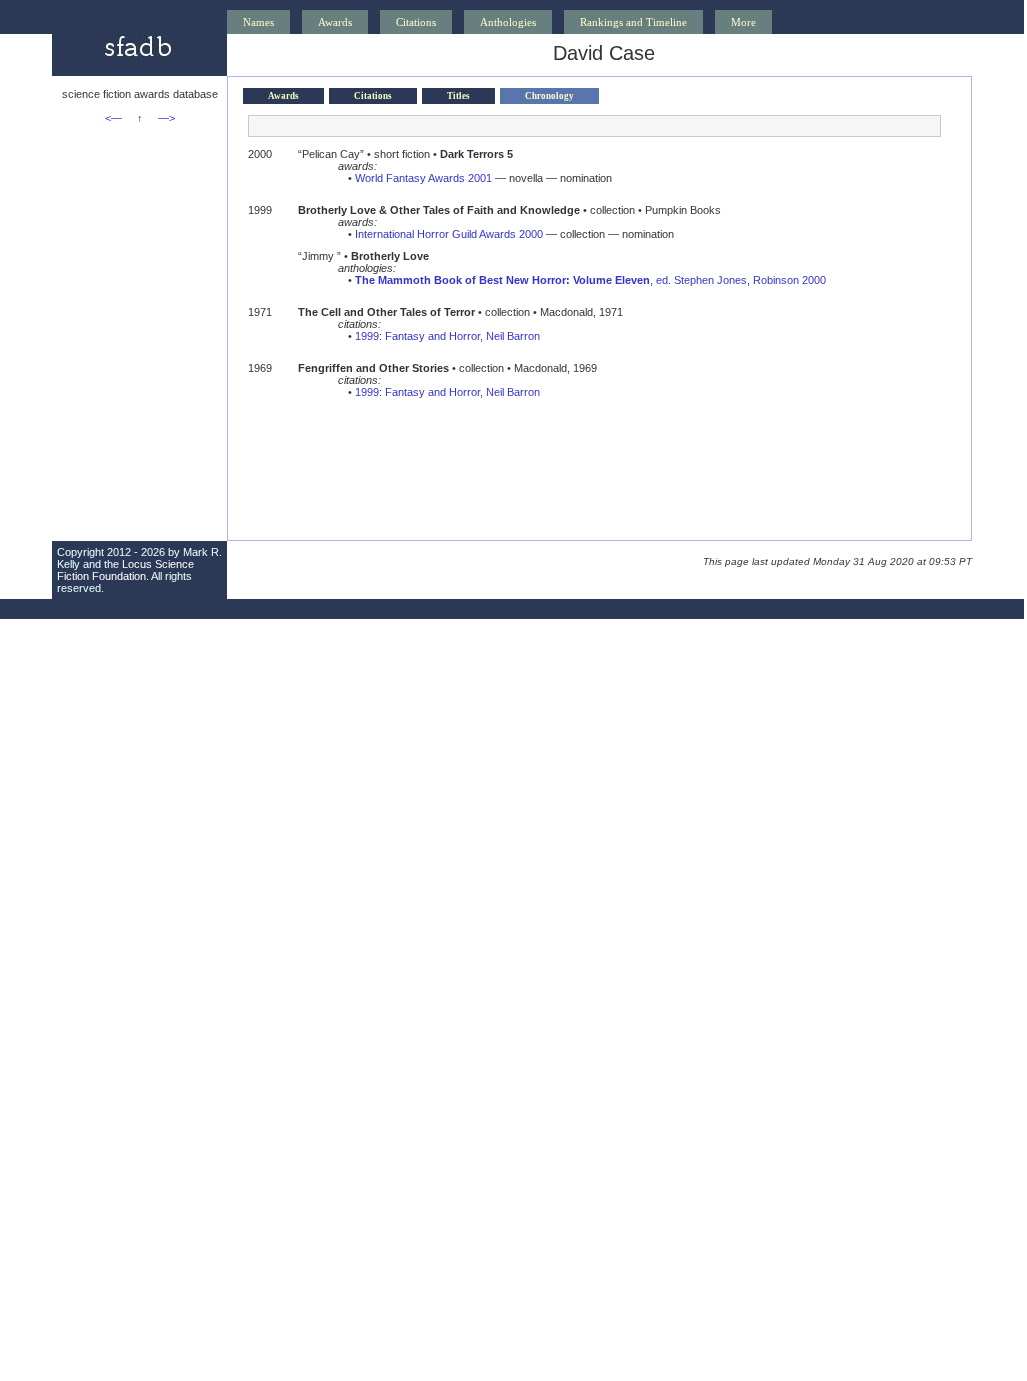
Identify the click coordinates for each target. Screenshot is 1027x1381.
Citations (416, 22)
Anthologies (508, 22)
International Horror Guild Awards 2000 (449, 234)
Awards (335, 22)
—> (166, 118)
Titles (458, 96)
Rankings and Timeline (633, 22)
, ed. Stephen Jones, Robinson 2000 (590, 280)
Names (258, 22)
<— (113, 118)
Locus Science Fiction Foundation (125, 570)
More (743, 22)
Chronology (549, 96)
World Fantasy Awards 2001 (423, 178)
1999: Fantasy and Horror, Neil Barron (447, 336)
